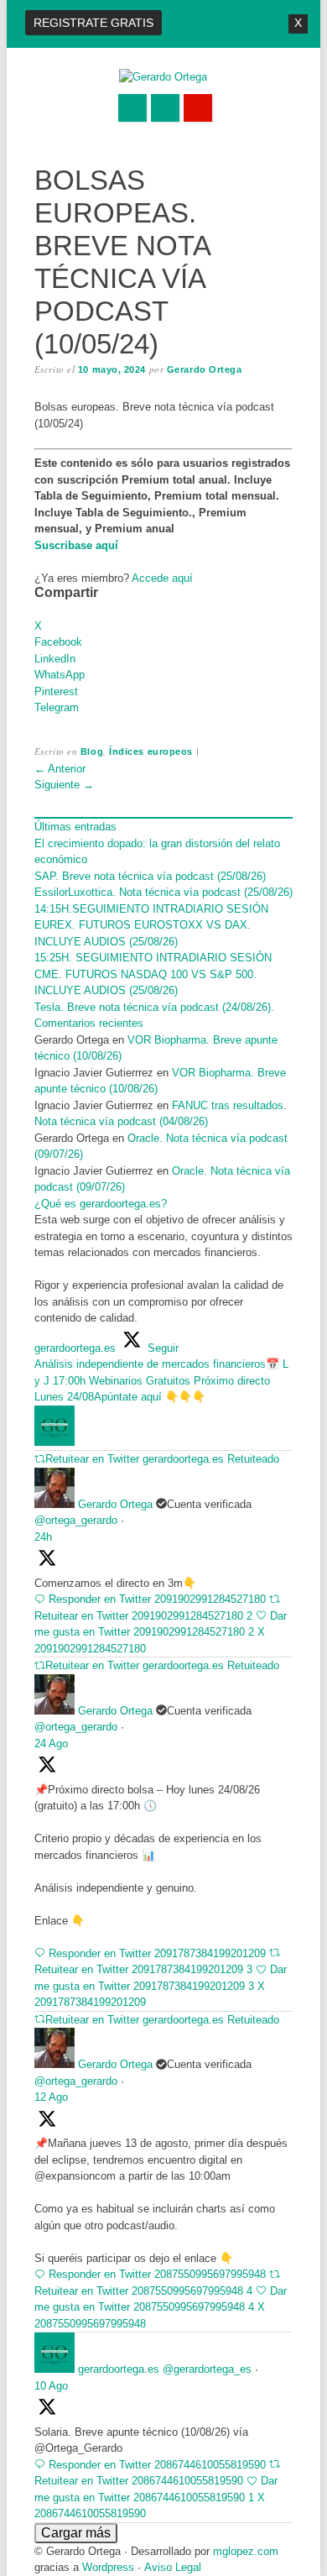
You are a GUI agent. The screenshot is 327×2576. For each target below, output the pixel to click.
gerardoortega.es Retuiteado (211, 1459)
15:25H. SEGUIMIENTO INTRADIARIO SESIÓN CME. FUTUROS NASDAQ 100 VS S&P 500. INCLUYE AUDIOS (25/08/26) (153, 974)
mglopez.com (246, 2551)
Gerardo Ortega (205, 369)
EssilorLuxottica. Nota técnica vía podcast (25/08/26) (163, 892)
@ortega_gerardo (76, 1520)
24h (43, 1537)
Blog (92, 751)
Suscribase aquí (76, 545)
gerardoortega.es (119, 2369)
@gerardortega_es (207, 2369)
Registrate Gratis (93, 23)
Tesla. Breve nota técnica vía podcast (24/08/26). (154, 1007)
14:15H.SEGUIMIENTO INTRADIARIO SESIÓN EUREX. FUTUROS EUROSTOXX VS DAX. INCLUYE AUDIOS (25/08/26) (151, 925)
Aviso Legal (173, 2567)
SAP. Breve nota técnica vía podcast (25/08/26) (150, 876)
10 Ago (51, 2386)
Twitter (132, 108)
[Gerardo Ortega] (163, 77)
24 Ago (51, 1744)
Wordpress (108, 2567)
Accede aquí (162, 578)
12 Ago (51, 2097)
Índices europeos (151, 751)
